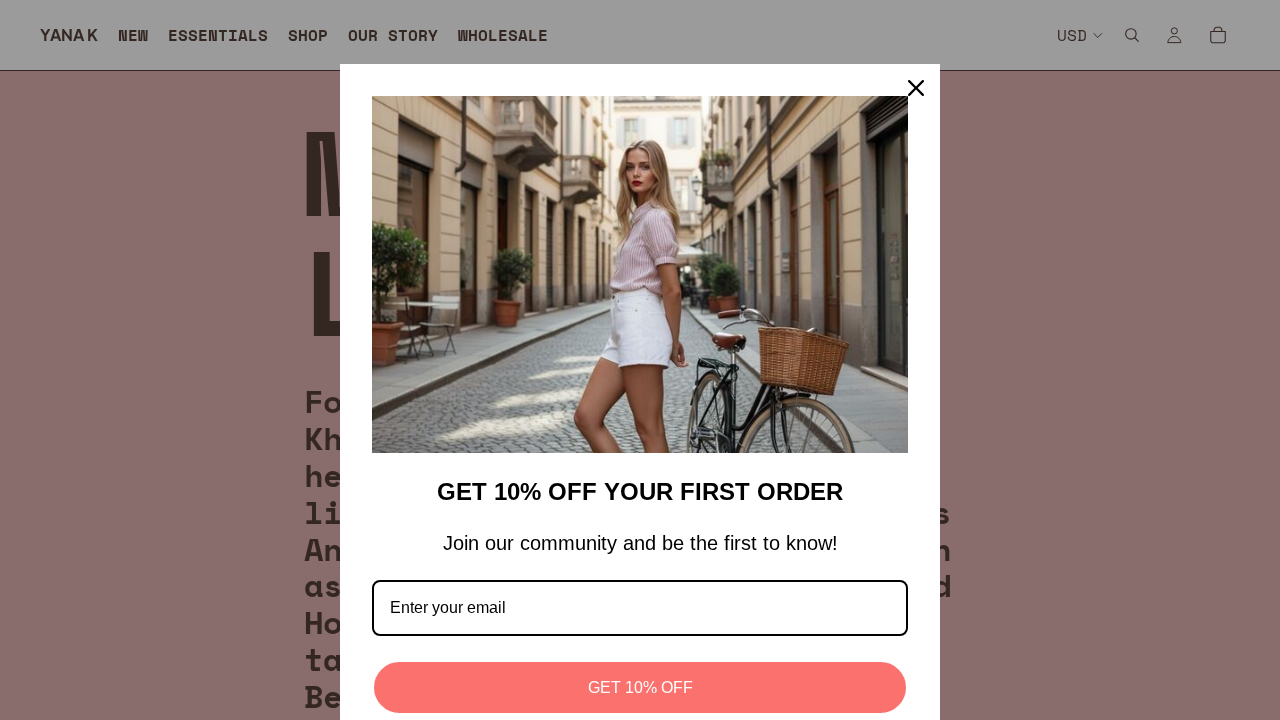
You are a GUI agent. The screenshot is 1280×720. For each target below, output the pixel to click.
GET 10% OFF (640, 687)
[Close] (916, 88)
